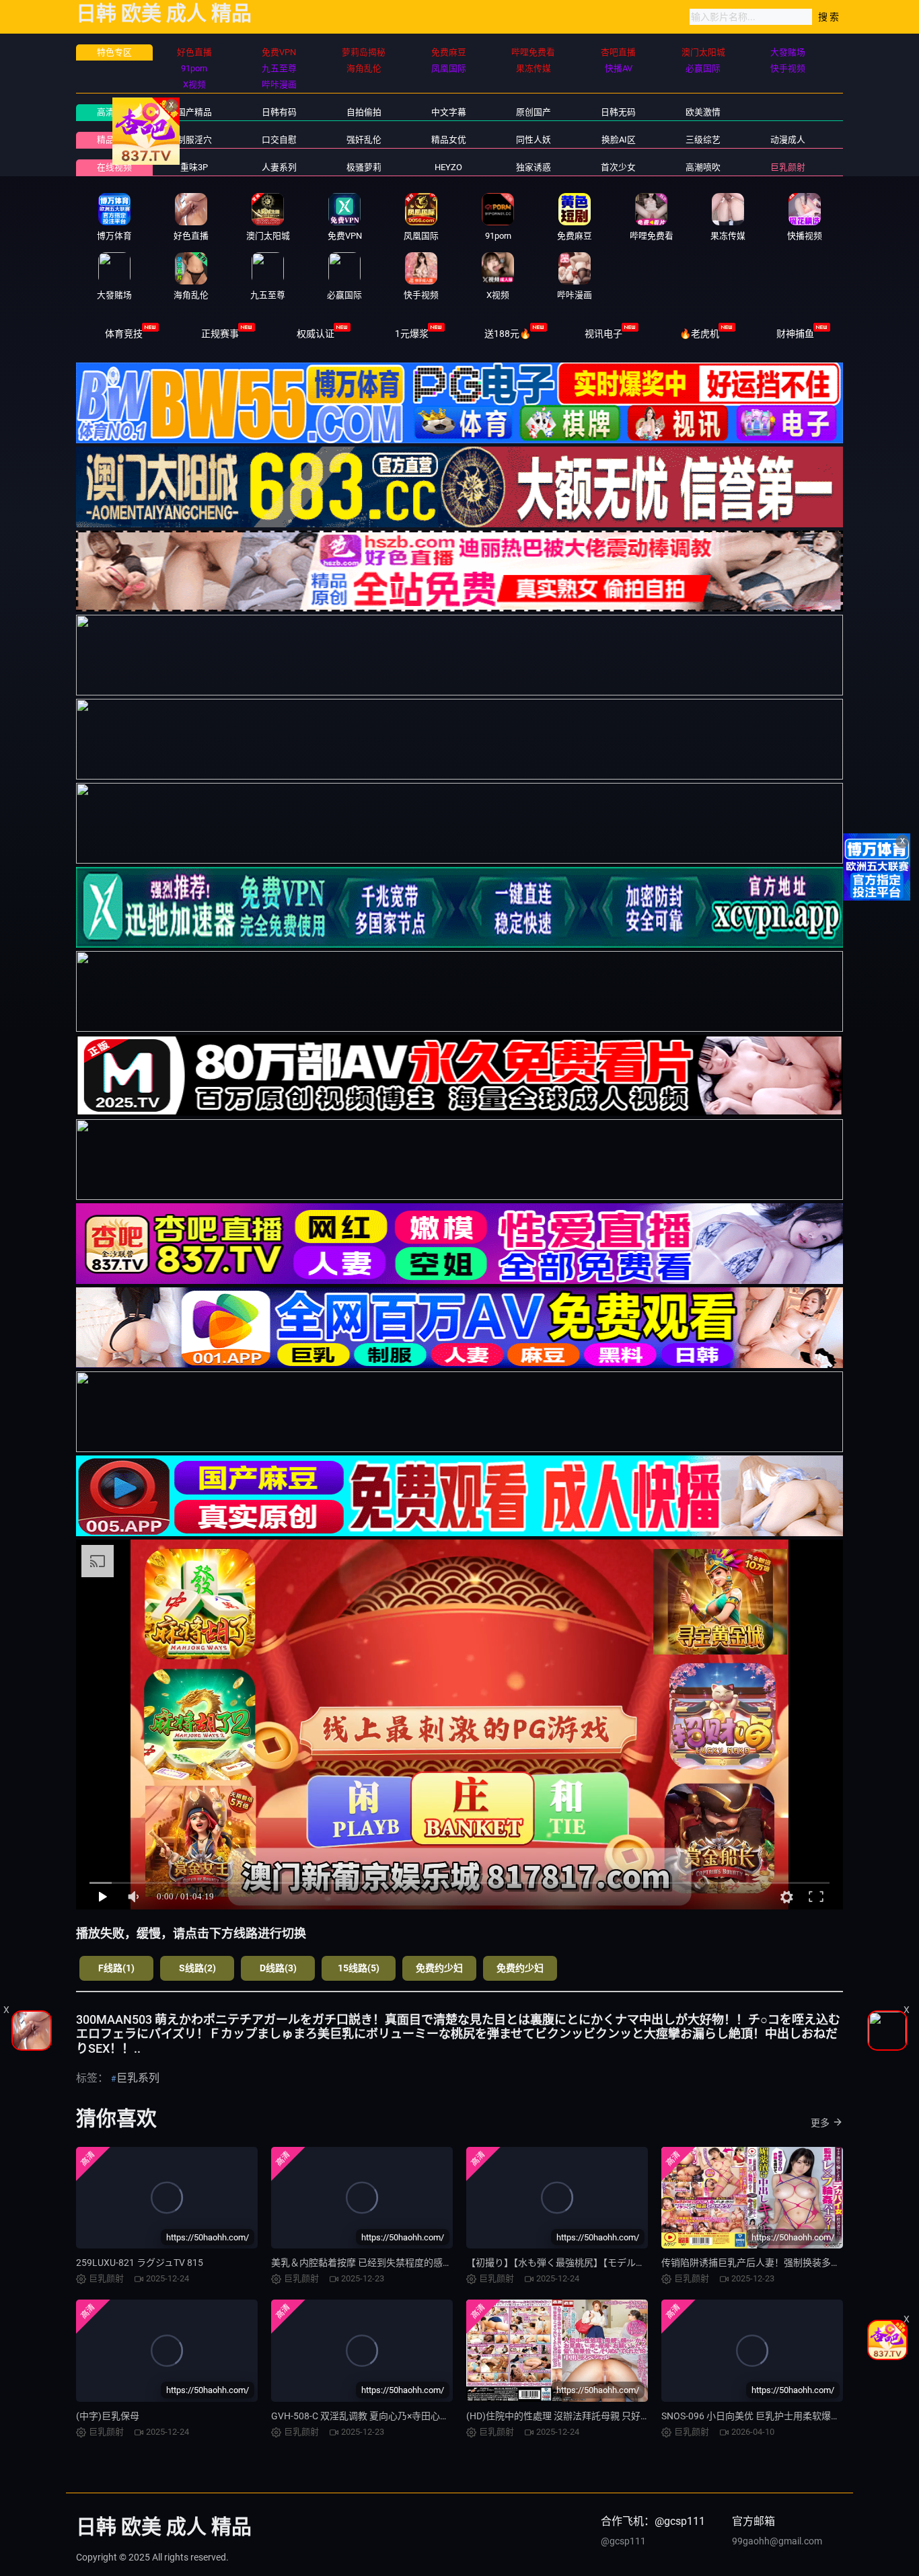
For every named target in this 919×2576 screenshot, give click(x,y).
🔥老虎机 (699, 334)
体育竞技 (124, 334)
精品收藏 (114, 140)
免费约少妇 (439, 1968)
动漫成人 (788, 140)
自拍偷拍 (364, 112)
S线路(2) (197, 1968)
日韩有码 (279, 112)
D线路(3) (278, 1968)
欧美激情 (703, 112)
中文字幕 (449, 112)
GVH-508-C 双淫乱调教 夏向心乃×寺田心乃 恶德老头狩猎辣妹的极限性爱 (422, 2416)
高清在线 (114, 112)
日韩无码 (618, 112)
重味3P (194, 167)
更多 (820, 2123)
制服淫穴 (194, 140)
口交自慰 (279, 140)
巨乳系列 (138, 2078)
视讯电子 (603, 334)
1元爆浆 (412, 334)
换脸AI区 (619, 140)
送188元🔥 (508, 334)
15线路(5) (359, 1968)
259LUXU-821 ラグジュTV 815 (140, 2263)
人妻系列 (279, 167)
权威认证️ (316, 334)
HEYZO (448, 167)
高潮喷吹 (703, 167)
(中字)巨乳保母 (108, 2416)
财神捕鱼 (795, 334)
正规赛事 (220, 334)
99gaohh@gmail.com (777, 2541)
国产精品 (194, 112)
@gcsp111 (623, 2541)
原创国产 (534, 112)
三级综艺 (703, 140)
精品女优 (449, 140)
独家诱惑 (534, 167)
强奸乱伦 (364, 140)
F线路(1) (116, 1968)
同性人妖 (534, 140)
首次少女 (618, 167)
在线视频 (114, 167)
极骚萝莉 (364, 167)
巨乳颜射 (788, 167)
